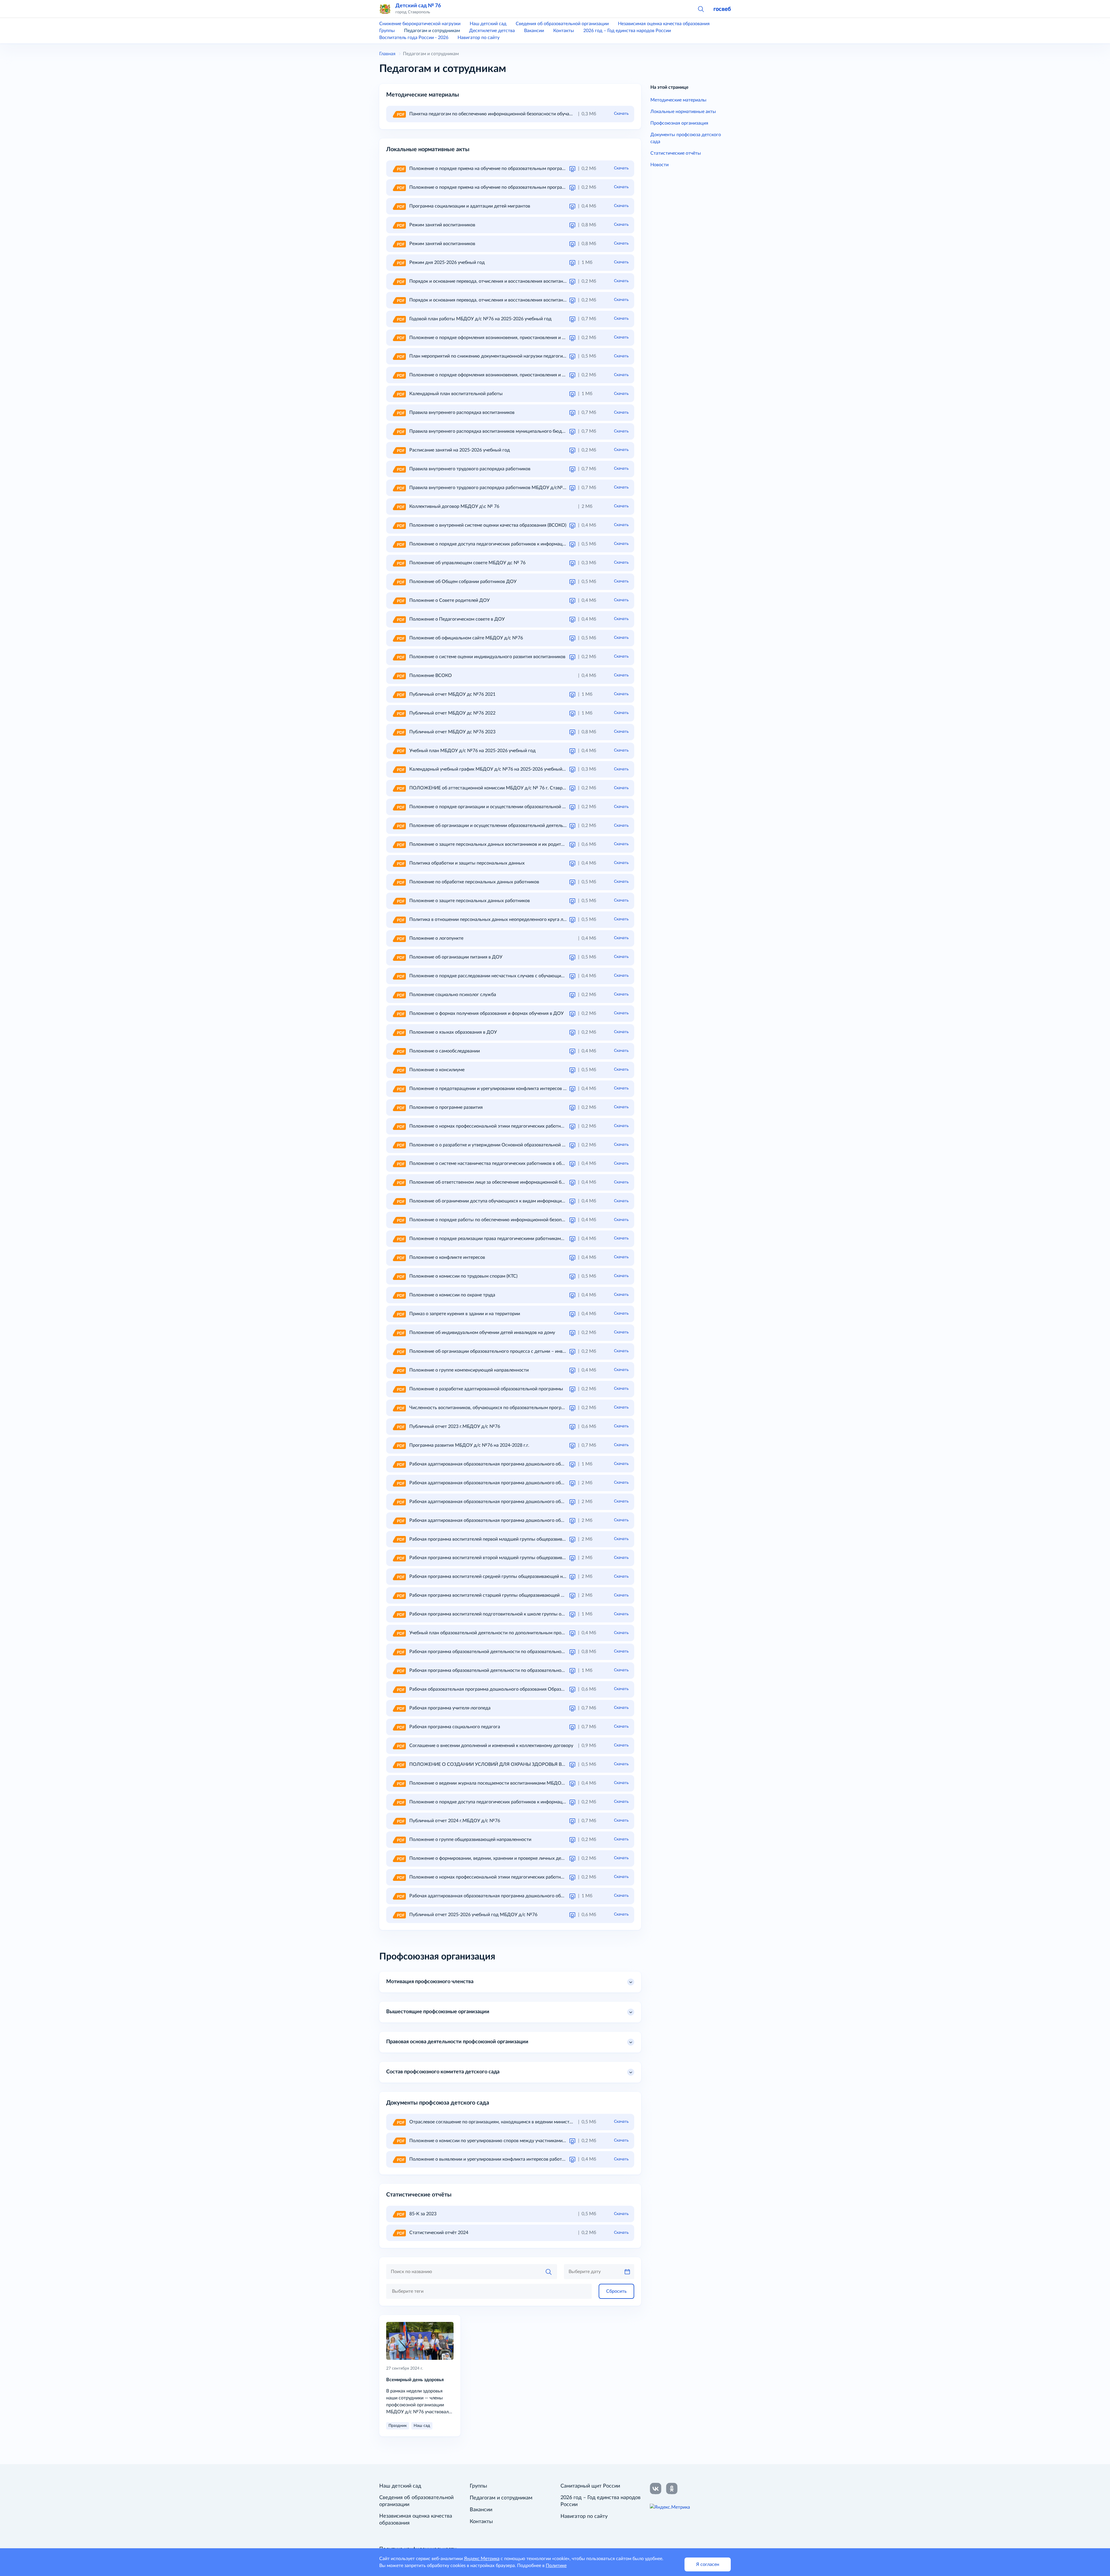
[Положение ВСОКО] (399, 676)
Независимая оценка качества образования (664, 24)
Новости (659, 165)
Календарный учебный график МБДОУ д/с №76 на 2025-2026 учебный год (490, 769)
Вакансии (534, 31)
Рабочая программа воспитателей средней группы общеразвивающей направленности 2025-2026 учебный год (528, 1576)
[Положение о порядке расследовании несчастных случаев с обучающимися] (399, 976)
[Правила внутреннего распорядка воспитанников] (399, 412)
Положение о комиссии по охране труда (452, 1295)
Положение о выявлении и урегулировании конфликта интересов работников (492, 2159)
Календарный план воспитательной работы (456, 394)
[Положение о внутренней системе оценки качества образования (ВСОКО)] (399, 525)
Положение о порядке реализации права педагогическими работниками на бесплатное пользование (516, 1239)
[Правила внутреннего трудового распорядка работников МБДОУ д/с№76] (399, 488)
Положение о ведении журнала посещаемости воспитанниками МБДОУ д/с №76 (497, 1783)
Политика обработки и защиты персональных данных (467, 863)
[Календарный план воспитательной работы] (399, 394)
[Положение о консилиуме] (399, 1070)
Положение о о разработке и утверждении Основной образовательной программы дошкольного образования (527, 1145)
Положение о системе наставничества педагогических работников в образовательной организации (515, 1163)
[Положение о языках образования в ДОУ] (399, 1032)
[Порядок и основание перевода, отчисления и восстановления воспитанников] (399, 281)
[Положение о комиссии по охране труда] (399, 1295)
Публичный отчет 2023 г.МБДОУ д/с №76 (455, 1426)
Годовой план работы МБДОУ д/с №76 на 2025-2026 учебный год (480, 319)
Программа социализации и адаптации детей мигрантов (470, 206)
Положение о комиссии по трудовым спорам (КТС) (463, 1276)
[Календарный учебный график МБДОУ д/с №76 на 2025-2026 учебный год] (399, 769)
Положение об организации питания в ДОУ (456, 957)
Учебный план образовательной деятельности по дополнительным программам (495, 1633)
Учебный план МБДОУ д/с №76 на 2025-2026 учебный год (472, 751)
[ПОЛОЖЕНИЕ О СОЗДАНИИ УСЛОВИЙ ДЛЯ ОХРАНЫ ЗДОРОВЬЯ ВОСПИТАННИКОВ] (399, 1764)
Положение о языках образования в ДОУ (453, 1032)
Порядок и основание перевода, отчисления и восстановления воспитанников (492, 281)
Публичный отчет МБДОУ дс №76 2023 (452, 732)
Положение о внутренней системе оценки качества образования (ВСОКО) (488, 525)
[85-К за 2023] (399, 2214)
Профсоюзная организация (679, 123)
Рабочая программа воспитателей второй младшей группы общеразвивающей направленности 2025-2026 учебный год (537, 1558)
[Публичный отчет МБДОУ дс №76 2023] (399, 732)
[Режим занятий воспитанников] (399, 225)
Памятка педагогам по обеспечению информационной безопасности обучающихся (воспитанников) (516, 114)
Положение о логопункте (436, 938)
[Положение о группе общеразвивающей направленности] (399, 1840)
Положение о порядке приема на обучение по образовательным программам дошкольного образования (521, 169)
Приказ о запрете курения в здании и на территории (465, 1314)
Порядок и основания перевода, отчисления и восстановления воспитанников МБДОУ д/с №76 (512, 300)
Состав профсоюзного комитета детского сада (443, 2072)
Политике (556, 2566)
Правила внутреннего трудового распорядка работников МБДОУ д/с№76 (489, 488)
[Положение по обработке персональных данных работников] (399, 882)
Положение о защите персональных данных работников (470, 901)
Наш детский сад (488, 24)
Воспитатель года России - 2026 (414, 38)
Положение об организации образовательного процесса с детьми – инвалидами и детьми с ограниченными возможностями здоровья (553, 1351)
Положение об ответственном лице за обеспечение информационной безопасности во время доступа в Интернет (530, 1182)
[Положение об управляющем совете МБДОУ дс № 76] (399, 563)
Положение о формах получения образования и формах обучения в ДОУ (486, 1013)
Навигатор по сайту (479, 38)
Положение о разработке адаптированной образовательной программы (486, 1389)
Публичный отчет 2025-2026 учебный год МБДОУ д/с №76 (473, 1915)
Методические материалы (678, 100)
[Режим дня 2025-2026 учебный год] (399, 262)
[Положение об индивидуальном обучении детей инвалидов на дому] (399, 1333)
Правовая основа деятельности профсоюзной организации (457, 2042)
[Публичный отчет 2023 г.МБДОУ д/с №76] (399, 1426)
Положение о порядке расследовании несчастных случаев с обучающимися (490, 976)
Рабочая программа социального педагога (455, 1727)
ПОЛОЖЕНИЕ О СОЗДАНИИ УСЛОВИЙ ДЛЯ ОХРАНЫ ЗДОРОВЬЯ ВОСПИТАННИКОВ (505, 1764)
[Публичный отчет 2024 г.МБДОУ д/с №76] (399, 1821)
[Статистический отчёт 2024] (399, 2233)
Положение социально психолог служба (453, 995)
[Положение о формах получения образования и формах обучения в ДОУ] (399, 1013)
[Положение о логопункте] (399, 938)
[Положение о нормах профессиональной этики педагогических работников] (399, 1126)
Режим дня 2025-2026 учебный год (447, 262)
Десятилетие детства (492, 31)
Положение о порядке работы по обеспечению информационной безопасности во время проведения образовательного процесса (548, 1220)
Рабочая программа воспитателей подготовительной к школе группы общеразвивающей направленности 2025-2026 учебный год (548, 1614)
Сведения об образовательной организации (562, 24)
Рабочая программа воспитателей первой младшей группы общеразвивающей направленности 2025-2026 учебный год (537, 1539)
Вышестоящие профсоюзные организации (438, 2012)
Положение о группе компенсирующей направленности (469, 1370)
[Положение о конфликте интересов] (399, 1257)
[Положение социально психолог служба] (399, 995)
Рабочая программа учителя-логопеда (450, 1708)
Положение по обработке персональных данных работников (474, 882)
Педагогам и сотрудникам (432, 31)
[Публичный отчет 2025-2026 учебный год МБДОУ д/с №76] (399, 1915)
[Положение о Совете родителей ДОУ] (399, 600)
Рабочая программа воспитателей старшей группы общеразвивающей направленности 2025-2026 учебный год (528, 1595)
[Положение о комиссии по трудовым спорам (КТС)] (399, 1276)
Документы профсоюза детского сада (686, 138)
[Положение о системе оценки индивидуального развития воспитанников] (399, 657)
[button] (701, 9)
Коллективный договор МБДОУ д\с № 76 (454, 506)
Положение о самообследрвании (445, 1051)
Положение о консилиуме (437, 1070)
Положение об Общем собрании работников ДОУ (463, 582)
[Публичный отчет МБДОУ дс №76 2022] (399, 713)
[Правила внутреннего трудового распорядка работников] (399, 469)
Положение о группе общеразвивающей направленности (470, 1840)
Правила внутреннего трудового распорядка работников (470, 469)
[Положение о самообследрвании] (399, 1051)
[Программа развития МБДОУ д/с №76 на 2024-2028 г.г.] (399, 1445)
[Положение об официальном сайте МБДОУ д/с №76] (399, 638)
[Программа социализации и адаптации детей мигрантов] (399, 206)
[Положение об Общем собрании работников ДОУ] (399, 582)
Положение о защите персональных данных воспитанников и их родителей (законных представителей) (520, 844)
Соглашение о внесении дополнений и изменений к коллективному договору (491, 1746)
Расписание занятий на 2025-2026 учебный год (460, 450)
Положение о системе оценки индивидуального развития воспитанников (487, 657)
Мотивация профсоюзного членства (430, 1982)
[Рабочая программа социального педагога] (399, 1727)
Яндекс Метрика (482, 2559)
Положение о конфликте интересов (447, 1257)
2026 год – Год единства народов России (627, 31)
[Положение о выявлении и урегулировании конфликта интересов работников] (399, 2159)
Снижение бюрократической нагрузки (420, 24)
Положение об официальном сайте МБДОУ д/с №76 (466, 638)
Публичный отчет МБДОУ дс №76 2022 (452, 713)
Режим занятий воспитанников (442, 225)
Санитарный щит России (590, 2486)
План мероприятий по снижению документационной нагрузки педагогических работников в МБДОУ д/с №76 (527, 356)
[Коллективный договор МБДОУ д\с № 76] (399, 506)
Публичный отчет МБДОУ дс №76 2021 (452, 694)
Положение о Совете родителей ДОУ (449, 600)
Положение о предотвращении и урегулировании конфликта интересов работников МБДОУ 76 (511, 1089)
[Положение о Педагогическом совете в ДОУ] (399, 619)
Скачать (621, 114)
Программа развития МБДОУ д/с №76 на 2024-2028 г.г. (469, 1445)
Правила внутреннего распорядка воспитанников (462, 412)
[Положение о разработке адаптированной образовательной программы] (399, 1389)
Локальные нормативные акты (683, 112)
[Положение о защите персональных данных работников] (399, 901)
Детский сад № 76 (418, 6)
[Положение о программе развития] (399, 1107)
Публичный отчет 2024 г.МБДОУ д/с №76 (455, 1821)
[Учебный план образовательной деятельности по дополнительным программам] (399, 1633)
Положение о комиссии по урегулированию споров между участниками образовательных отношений (518, 2141)
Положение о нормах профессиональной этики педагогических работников (490, 1126)
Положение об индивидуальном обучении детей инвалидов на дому (482, 1333)
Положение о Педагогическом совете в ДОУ (457, 619)
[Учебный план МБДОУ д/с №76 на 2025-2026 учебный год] (399, 751)
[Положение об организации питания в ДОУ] (399, 957)
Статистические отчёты (676, 153)
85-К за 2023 (423, 2214)
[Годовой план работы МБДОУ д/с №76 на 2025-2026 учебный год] (399, 319)
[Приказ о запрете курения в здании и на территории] (399, 1314)
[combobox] (489, 2291)
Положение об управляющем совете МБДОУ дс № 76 (467, 563)
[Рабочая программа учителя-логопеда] (399, 1708)
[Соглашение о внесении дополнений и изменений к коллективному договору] (399, 1746)
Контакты (564, 31)
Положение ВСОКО (431, 676)
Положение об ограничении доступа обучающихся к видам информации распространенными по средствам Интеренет (536, 1201)
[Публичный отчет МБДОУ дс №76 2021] (399, 694)
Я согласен (708, 2564)
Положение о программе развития (446, 1107)
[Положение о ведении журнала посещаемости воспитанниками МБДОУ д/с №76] (399, 1783)
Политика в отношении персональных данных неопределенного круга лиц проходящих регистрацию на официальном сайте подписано (555, 919)
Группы (387, 31)
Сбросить (616, 2291)
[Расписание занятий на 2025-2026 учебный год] (399, 450)
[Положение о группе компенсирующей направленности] (399, 1370)
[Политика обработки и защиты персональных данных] (399, 863)
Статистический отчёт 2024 (439, 2233)
